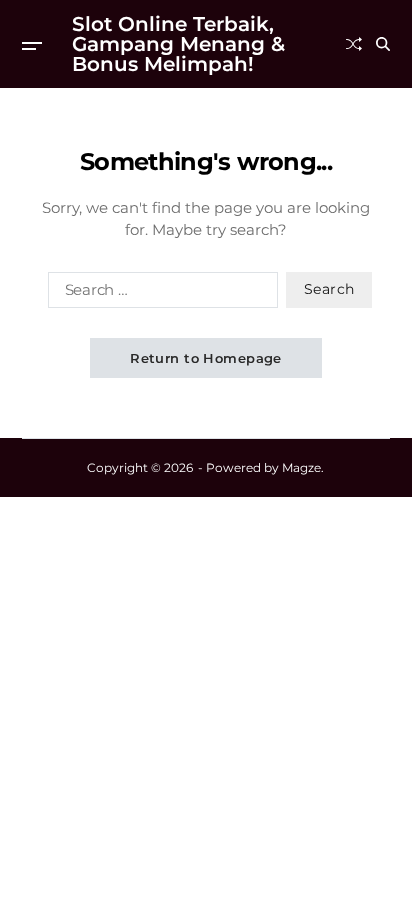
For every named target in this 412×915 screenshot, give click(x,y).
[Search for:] (159, 294)
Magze (301, 467)
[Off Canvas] (32, 46)
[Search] (383, 44)
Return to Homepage (206, 358)
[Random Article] (354, 44)
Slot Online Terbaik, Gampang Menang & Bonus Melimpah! (178, 44)
